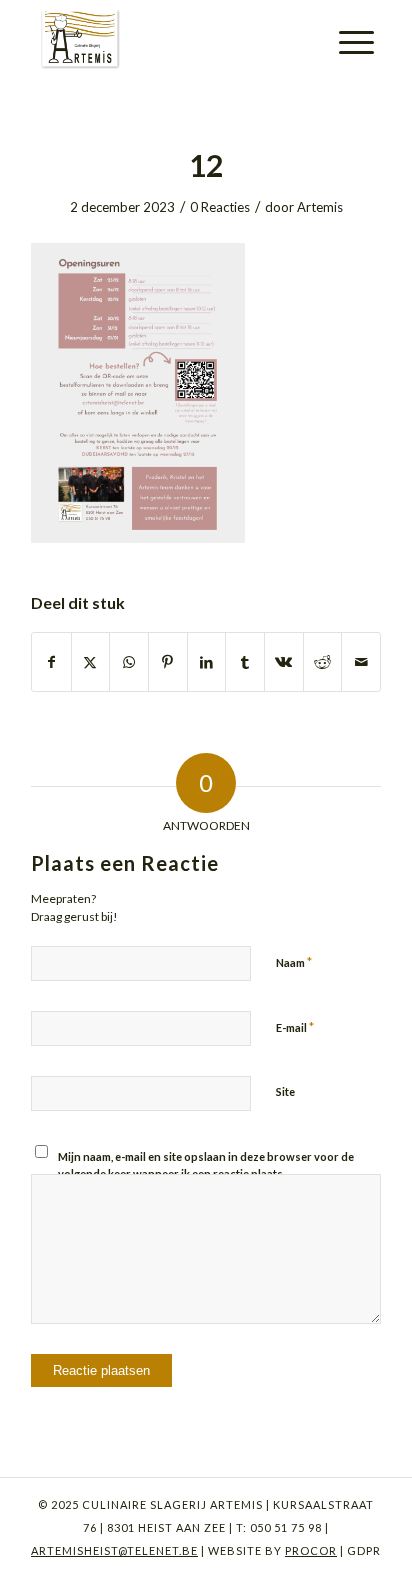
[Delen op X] (91, 662)
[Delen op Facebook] (51, 662)
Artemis (320, 207)
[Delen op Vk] (284, 662)
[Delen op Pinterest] (168, 662)
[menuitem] (356, 42)
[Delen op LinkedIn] (207, 662)
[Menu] (356, 42)
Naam (294, 962)
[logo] (171, 40)
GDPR (362, 1550)
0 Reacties (220, 207)
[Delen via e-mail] (361, 662)
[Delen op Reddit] (323, 662)
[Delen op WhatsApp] (129, 662)
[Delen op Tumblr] (245, 662)
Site (285, 1091)
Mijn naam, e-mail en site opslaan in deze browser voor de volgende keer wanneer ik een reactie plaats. (206, 1165)
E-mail (295, 1027)
